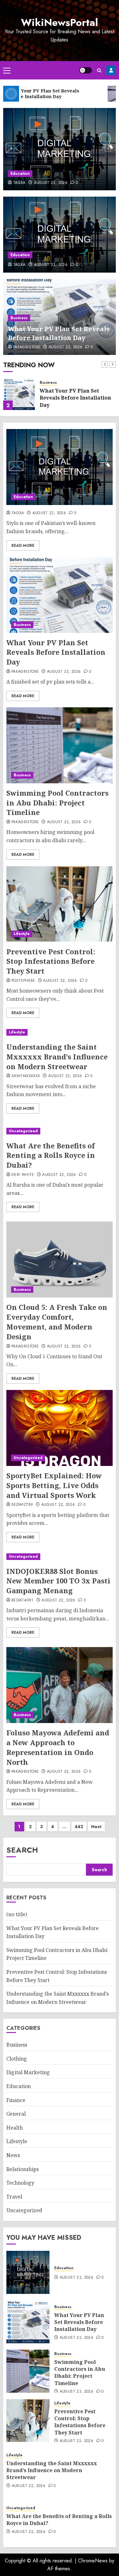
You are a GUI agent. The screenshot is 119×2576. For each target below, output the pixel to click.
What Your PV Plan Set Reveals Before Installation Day (59, 333)
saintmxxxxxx (26, 1076)
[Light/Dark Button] (86, 70)
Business (19, 318)
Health (15, 2128)
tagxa (19, 183)
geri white (23, 1175)
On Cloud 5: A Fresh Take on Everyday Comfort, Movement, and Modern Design (57, 1322)
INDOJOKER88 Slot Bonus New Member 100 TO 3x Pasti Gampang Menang (58, 1581)
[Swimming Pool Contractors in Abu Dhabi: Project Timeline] (60, 745)
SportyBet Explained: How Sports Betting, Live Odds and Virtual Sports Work (54, 1485)
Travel (14, 2197)
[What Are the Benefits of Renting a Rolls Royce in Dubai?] (60, 1131)
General (16, 2114)
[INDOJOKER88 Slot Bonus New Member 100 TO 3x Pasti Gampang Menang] (60, 1557)
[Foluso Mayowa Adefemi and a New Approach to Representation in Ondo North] (60, 1685)
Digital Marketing (28, 2072)
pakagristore (27, 347)
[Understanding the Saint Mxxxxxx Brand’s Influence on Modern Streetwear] (60, 1032)
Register (111, 70)
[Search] (99, 70)
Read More (23, 546)
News (13, 2155)
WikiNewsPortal (60, 22)
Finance (16, 2100)
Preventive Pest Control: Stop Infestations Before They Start (51, 961)
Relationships (23, 2169)
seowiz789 (22, 1505)
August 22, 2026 (60, 981)
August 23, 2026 (51, 183)
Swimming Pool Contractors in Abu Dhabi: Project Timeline (57, 803)
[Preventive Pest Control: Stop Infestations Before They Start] (60, 904)
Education (20, 174)
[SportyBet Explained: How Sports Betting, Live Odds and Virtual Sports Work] (60, 1428)
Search (22, 1850)
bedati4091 (23, 1601)
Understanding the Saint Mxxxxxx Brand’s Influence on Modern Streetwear (57, 1057)
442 (79, 1827)
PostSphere (23, 981)
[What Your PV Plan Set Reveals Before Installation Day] (19, 394)
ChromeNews (93, 2561)
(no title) (17, 1914)
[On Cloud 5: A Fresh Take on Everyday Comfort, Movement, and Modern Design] (60, 1260)
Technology (20, 2183)
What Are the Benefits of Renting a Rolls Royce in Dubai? (51, 1155)
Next (96, 1827)
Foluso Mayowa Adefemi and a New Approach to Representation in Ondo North (58, 1747)
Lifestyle (22, 934)
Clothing (17, 2059)
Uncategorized (23, 1131)
